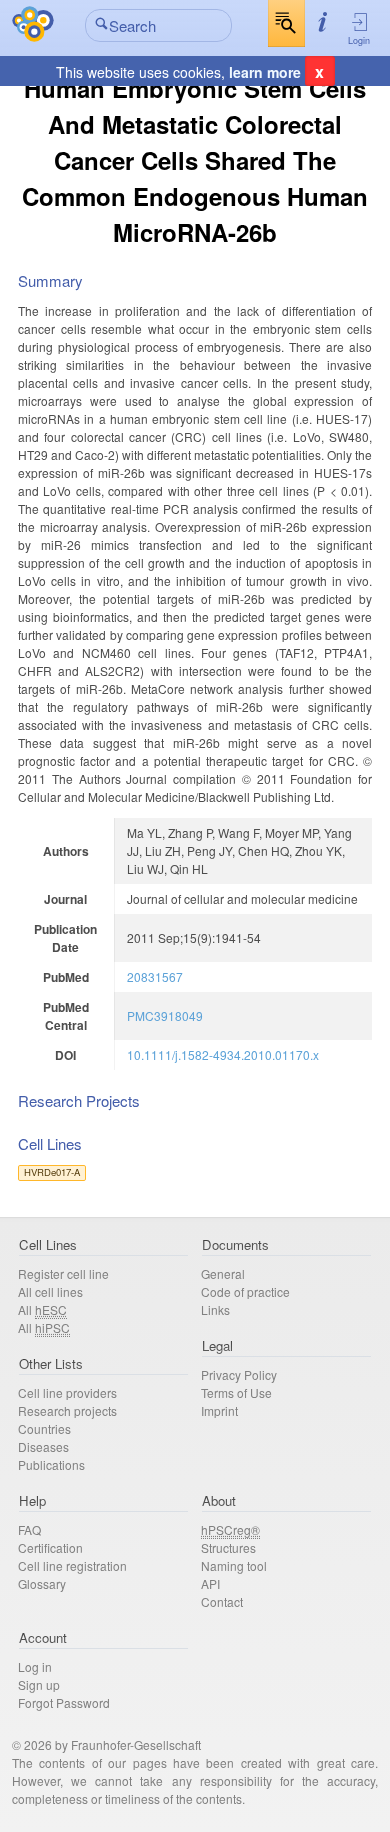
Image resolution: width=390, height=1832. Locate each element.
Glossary (42, 1583)
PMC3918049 (165, 1015)
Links (215, 1309)
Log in (35, 1666)
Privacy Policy (239, 1374)
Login (359, 40)
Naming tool (234, 1565)
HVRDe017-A (52, 1172)
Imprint (219, 1410)
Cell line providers (67, 1392)
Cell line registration (72, 1565)
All (42, 1309)
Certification (50, 1547)
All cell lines (50, 1291)
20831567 (155, 976)
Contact (222, 1601)
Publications (51, 1464)
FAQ (29, 1529)
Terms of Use (236, 1392)
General (223, 1273)
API (210, 1583)
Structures (228, 1547)
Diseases (43, 1446)
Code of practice (245, 1291)
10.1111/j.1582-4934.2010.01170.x (223, 1054)
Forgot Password (64, 1702)
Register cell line (63, 1273)
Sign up (39, 1684)
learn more (265, 72)
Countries (44, 1428)
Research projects (67, 1410)
